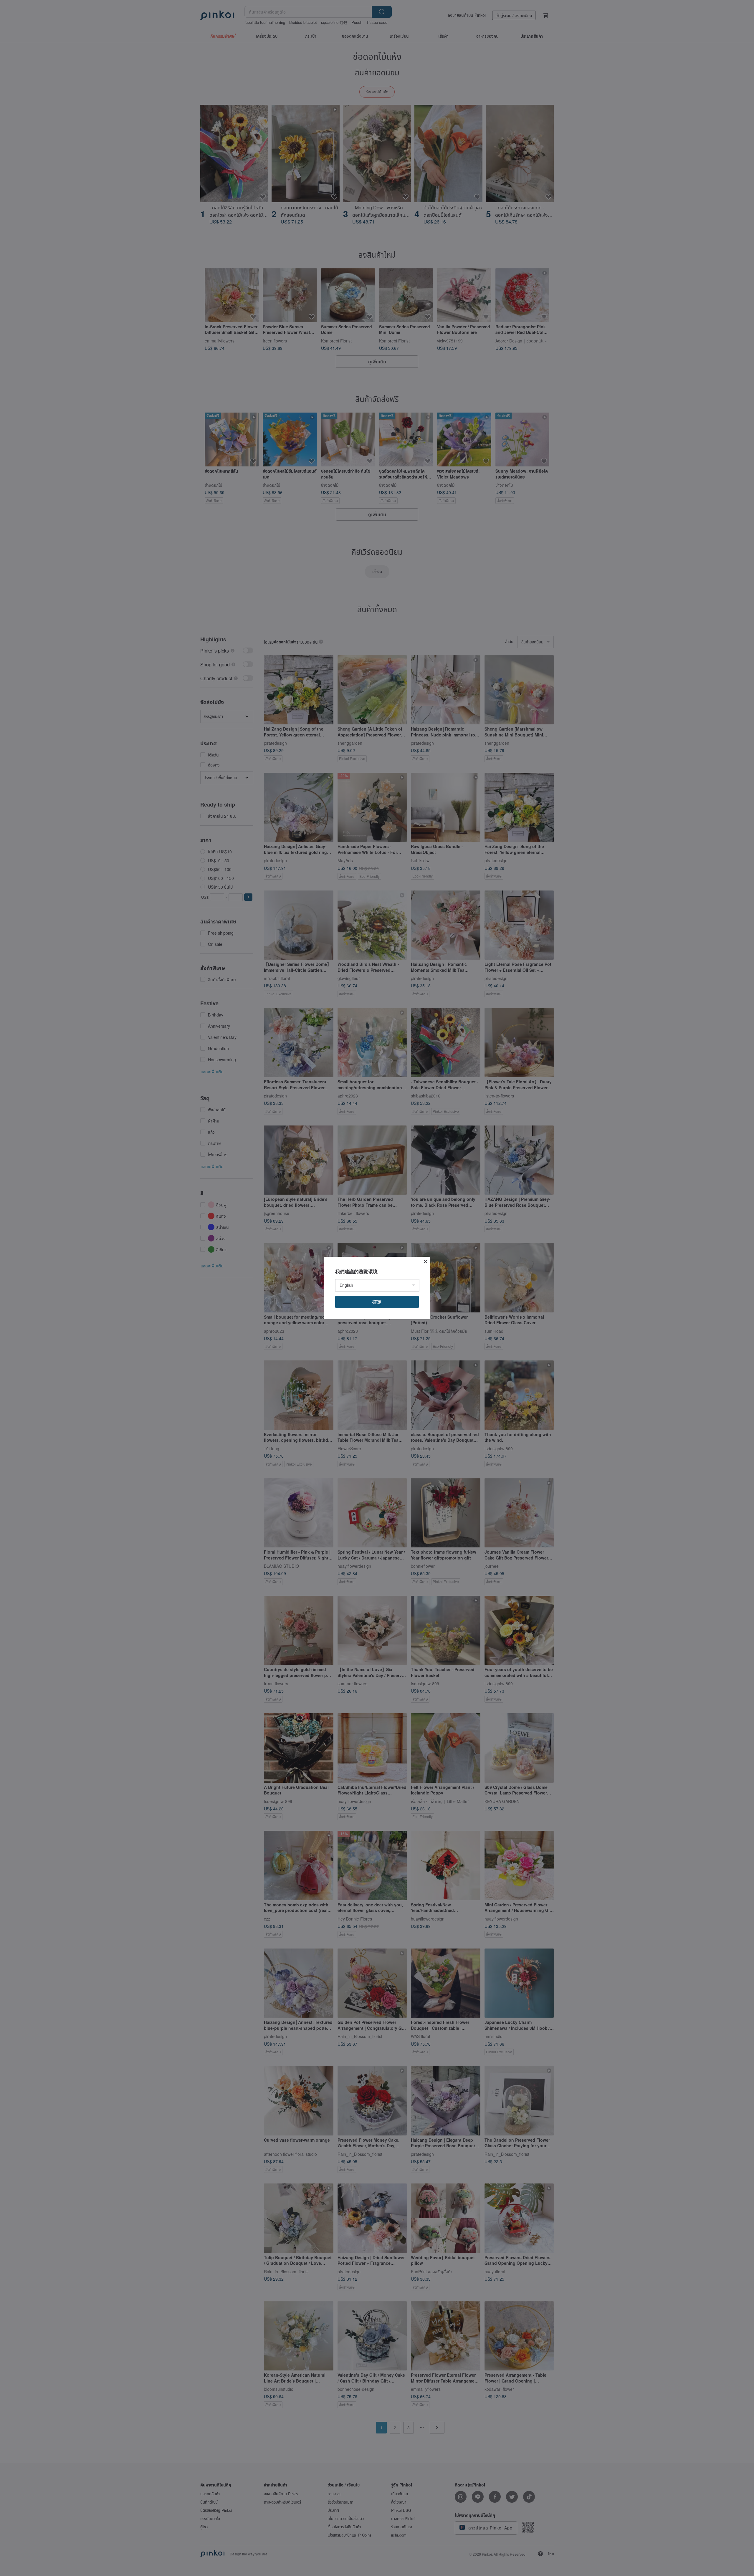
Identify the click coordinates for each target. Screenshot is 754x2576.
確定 (377, 1302)
